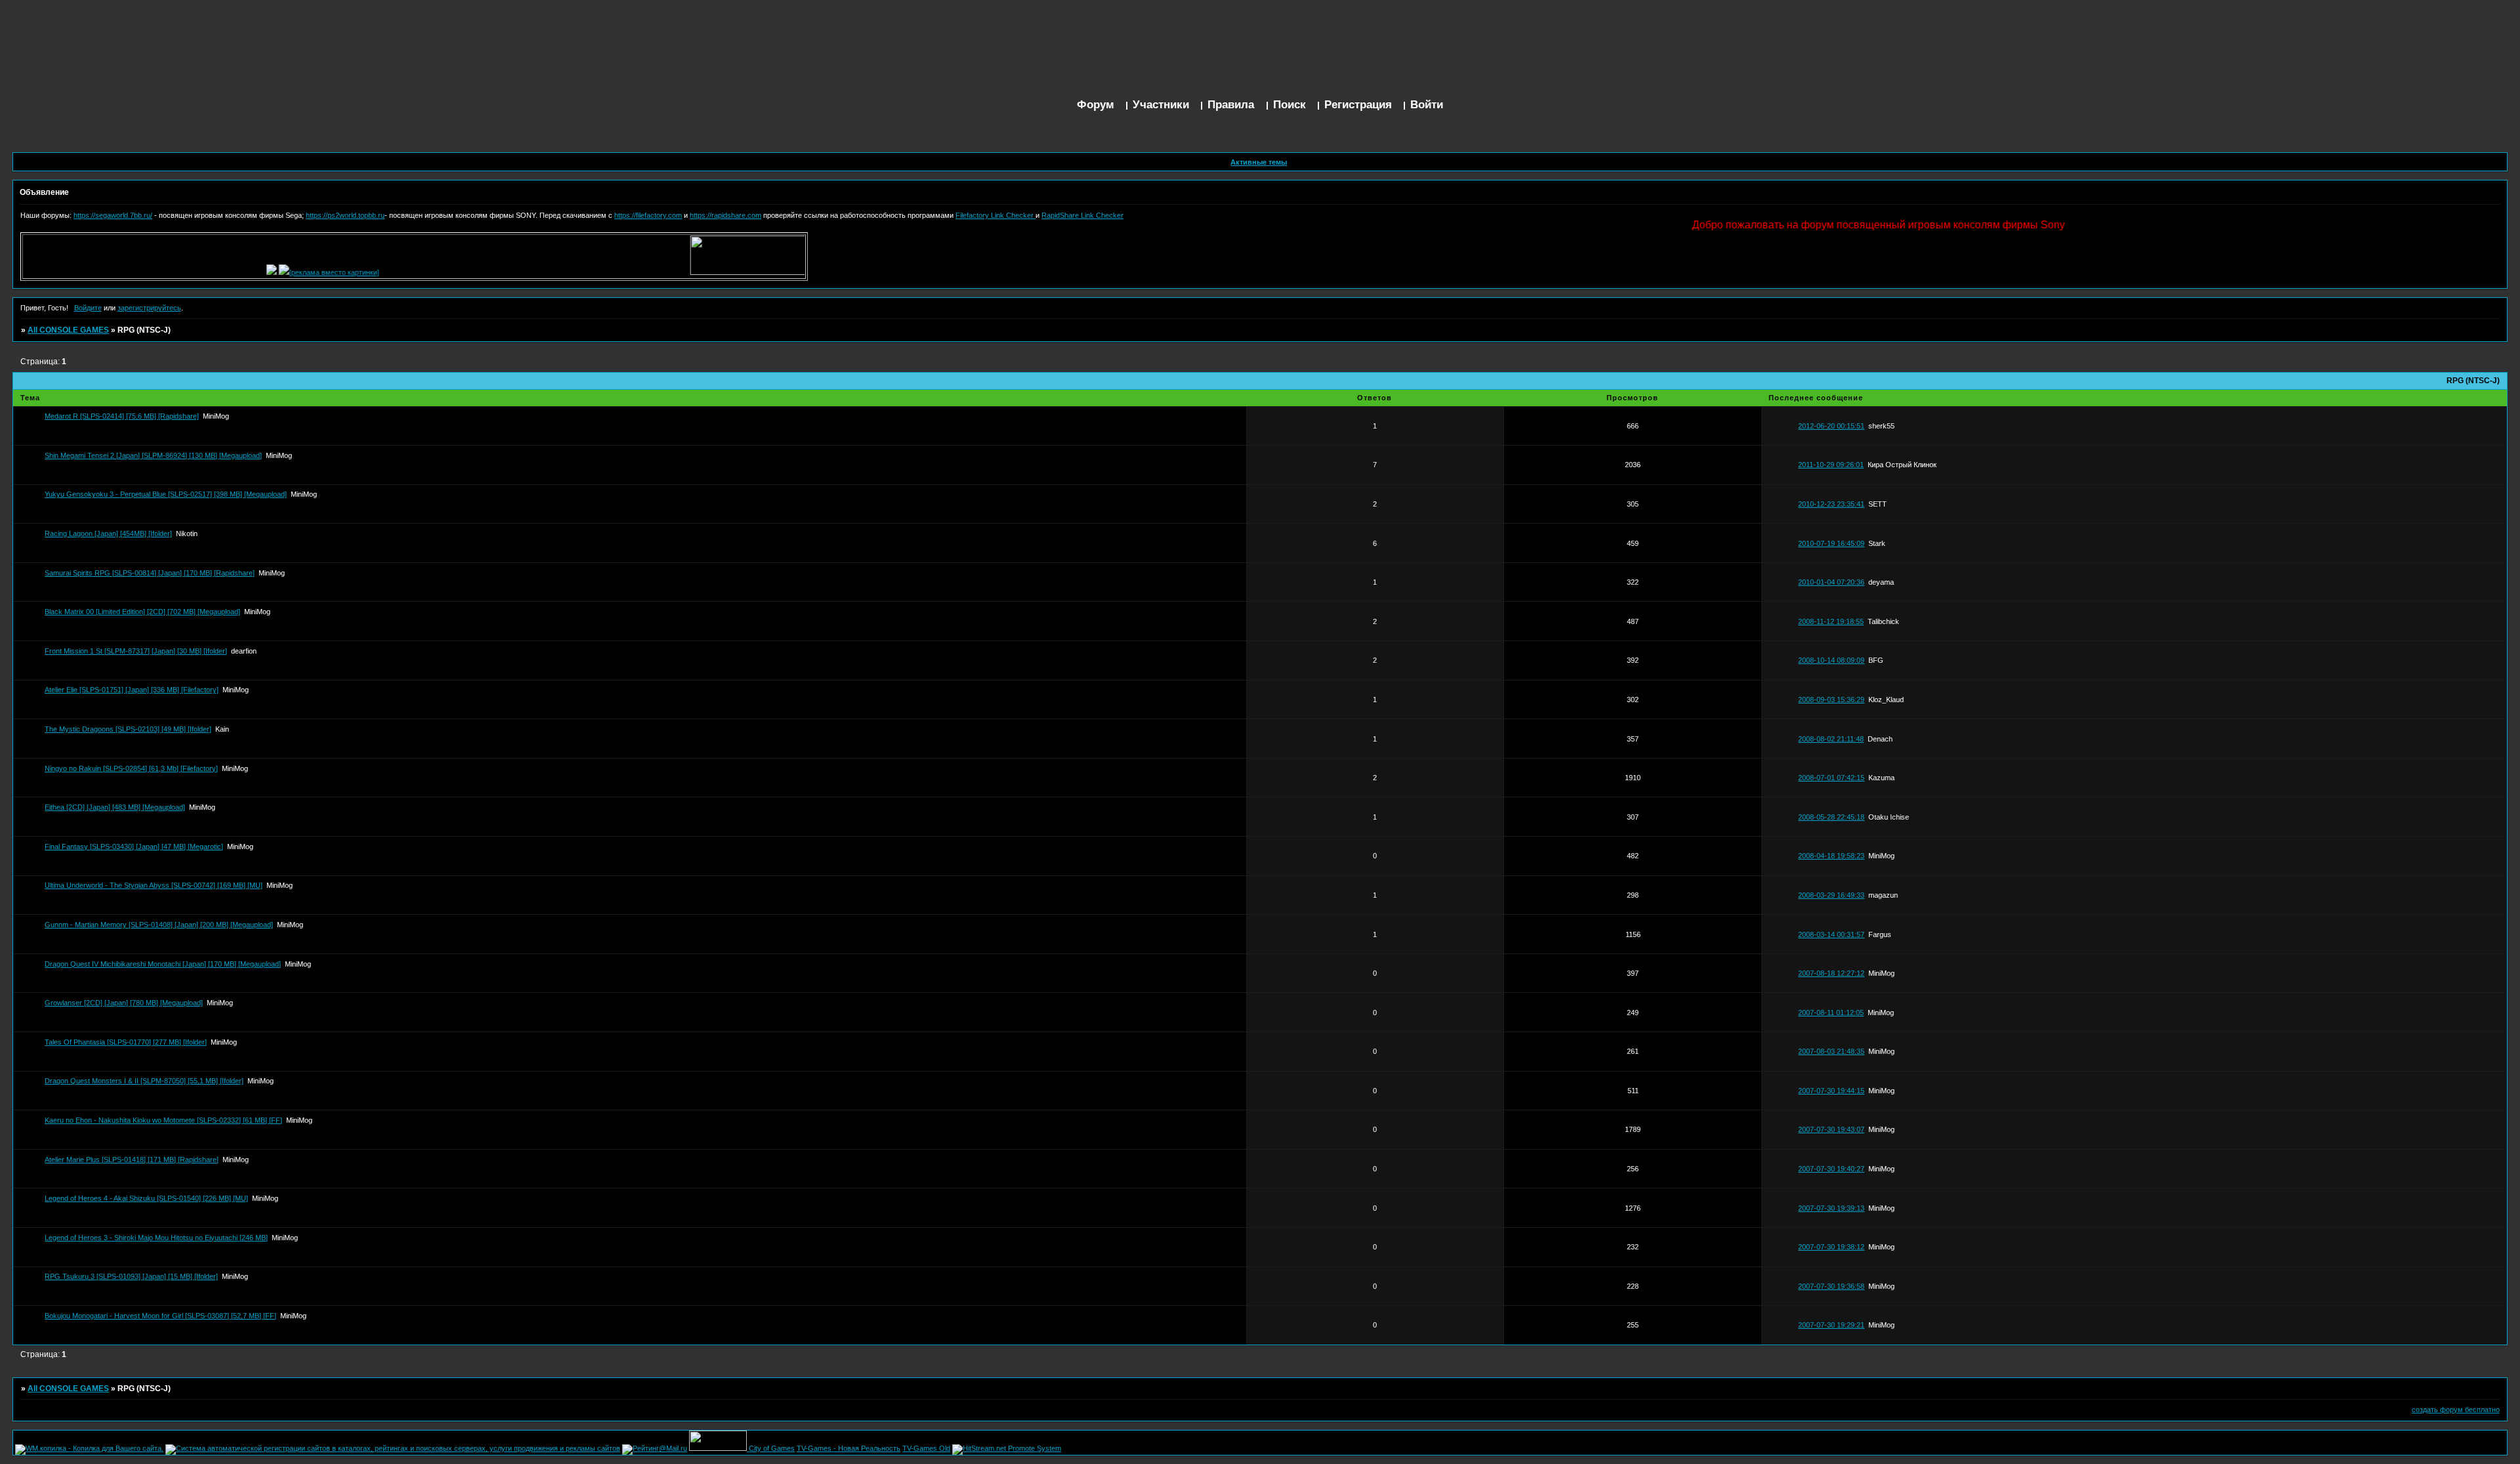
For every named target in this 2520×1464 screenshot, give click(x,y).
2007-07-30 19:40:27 (1831, 1169)
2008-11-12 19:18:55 (1831, 621)
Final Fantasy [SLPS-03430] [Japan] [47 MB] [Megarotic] (134, 847)
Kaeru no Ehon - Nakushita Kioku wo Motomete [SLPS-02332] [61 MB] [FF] (163, 1120)
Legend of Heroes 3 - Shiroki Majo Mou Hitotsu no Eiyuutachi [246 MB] (156, 1238)
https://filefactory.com (648, 215)
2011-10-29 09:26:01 (1831, 465)
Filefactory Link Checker (996, 215)
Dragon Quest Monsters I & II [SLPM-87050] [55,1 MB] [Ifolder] (144, 1081)
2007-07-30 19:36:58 (1831, 1286)
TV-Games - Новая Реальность (849, 1448)
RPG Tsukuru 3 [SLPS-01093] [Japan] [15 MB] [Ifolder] (131, 1276)
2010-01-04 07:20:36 (1831, 582)
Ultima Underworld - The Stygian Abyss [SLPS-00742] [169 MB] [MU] (154, 885)
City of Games (772, 1448)
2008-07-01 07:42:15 (1831, 778)
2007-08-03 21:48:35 (1831, 1051)
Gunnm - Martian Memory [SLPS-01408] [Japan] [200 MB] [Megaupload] (159, 925)
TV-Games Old (926, 1448)
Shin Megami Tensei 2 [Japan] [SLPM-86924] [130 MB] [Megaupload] (153, 455)
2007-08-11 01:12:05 (1831, 1013)
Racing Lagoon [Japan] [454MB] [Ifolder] (108, 533)
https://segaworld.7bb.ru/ (113, 215)
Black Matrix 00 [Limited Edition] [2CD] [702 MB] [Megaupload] (142, 612)
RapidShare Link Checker (1082, 215)
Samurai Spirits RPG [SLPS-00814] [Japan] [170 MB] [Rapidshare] (150, 573)
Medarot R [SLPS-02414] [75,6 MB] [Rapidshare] (122, 416)
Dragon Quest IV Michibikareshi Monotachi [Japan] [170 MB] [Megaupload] (163, 964)
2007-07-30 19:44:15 (1831, 1091)
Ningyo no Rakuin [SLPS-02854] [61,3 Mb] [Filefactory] (131, 768)
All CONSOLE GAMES (68, 330)
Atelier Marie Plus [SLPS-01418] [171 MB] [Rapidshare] (132, 1160)
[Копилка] (234, 272)
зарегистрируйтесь (149, 308)
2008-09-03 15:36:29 (1831, 700)
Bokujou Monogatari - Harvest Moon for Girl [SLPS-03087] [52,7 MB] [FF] (160, 1316)
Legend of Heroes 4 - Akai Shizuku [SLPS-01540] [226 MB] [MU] (146, 1198)
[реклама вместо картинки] (297, 272)
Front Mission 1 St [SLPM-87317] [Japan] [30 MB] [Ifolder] (136, 651)
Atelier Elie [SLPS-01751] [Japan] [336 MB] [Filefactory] (132, 690)
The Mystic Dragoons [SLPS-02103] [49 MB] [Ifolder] (128, 729)
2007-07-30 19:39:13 (1831, 1208)
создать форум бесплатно (2456, 1410)
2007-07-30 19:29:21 (1831, 1325)
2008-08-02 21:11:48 (1831, 739)
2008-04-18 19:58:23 (1831, 856)
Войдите (88, 308)
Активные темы (1259, 162)
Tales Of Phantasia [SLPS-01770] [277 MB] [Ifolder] (126, 1042)
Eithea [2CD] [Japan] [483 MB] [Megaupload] (115, 807)
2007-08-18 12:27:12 (1831, 973)
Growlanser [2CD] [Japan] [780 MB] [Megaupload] (124, 1003)
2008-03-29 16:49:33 (1831, 895)
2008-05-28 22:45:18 (1831, 817)
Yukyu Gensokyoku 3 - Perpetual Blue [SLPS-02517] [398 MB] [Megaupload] (166, 494)
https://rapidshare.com (725, 215)
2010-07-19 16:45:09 (1831, 543)
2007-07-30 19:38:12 (1831, 1247)
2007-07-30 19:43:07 (1831, 1129)
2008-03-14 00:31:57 (1831, 934)
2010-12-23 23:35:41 (1831, 504)
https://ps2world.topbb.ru (345, 215)
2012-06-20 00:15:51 (1831, 426)
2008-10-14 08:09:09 (1831, 660)
